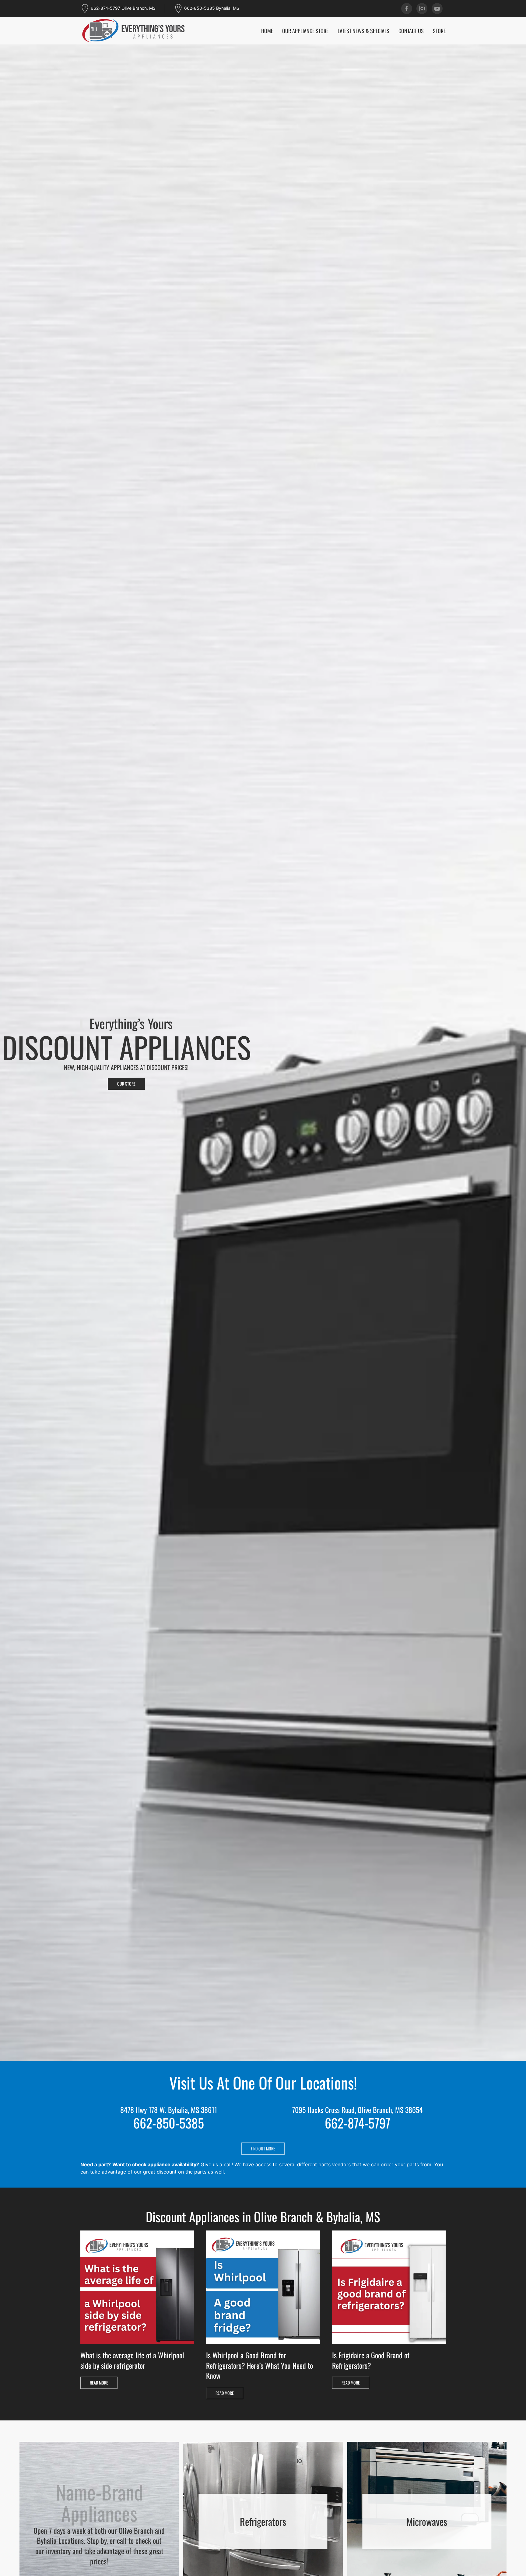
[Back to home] (134, 31)
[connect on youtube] (437, 9)
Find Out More (263, 2148)
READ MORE (99, 2383)
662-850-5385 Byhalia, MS (212, 8)
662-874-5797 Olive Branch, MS (123, 8)
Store (439, 31)
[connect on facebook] (407, 9)
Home (267, 31)
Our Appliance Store (305, 31)
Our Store (126, 1084)
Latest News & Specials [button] (363, 31)
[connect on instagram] (422, 9)
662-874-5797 (358, 2123)
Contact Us (411, 31)
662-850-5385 (169, 2123)
